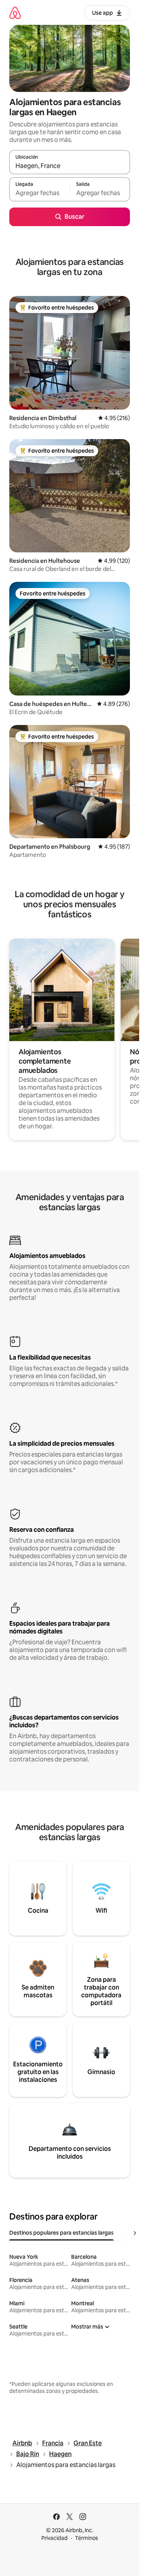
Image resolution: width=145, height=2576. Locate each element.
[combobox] (70, 166)
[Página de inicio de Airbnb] (15, 13)
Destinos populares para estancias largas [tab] (61, 2233)
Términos (87, 2538)
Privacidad (55, 2538)
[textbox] (39, 193)
